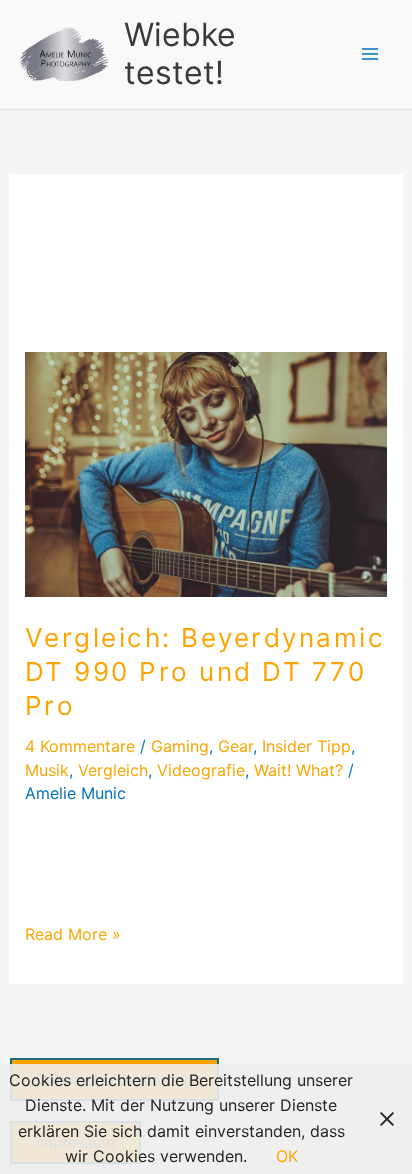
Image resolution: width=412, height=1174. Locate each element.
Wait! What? (298, 770)
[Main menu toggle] (370, 54)
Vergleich (113, 770)
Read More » (73, 933)
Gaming (180, 746)
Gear (235, 746)
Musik (47, 770)
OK (287, 1156)
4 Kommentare (80, 746)
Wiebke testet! (180, 53)
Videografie (201, 770)
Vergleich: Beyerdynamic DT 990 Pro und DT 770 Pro (205, 671)
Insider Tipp (306, 746)
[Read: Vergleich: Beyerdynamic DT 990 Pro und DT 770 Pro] (206, 473)
